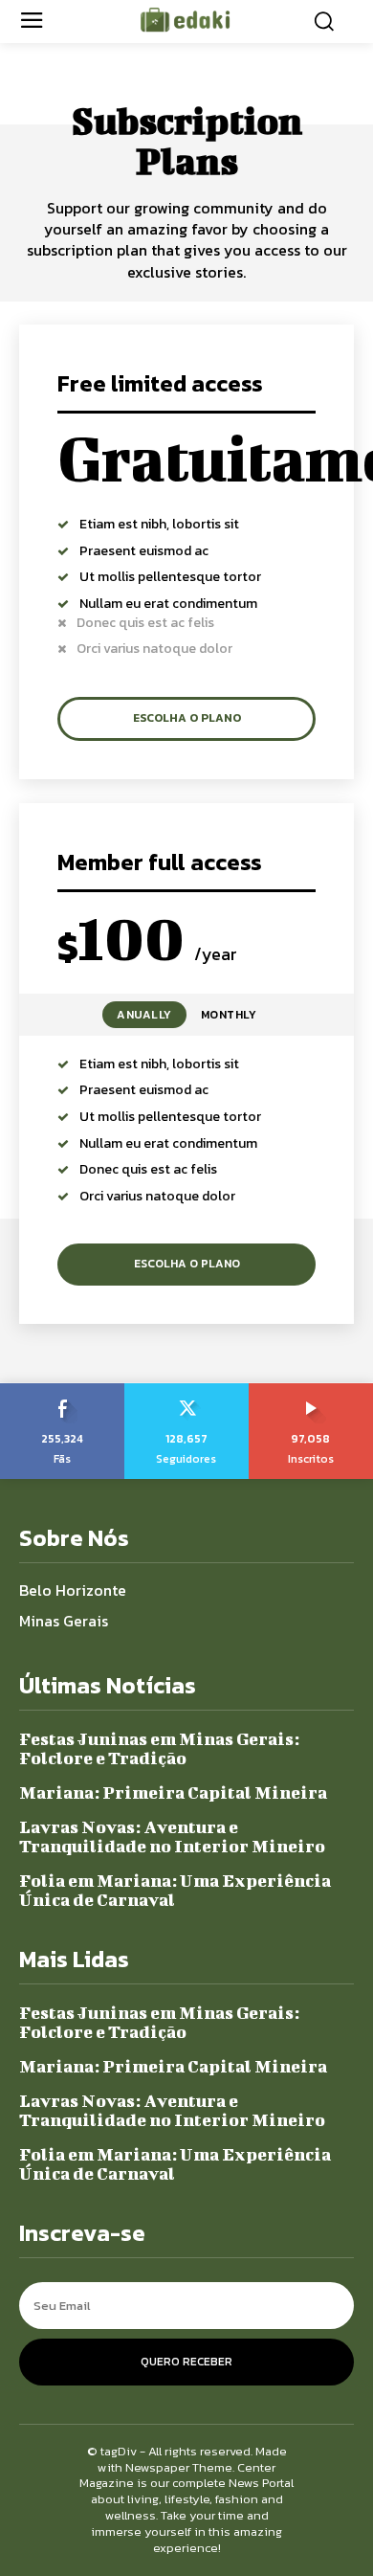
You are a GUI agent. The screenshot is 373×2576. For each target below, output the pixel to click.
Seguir (186, 1390)
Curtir (62, 1390)
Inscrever (311, 1390)
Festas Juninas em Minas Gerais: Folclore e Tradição (159, 1748)
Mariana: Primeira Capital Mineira (173, 1792)
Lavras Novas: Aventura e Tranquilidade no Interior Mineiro (172, 1837)
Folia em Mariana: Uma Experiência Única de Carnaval (175, 1890)
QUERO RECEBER (186, 2362)
